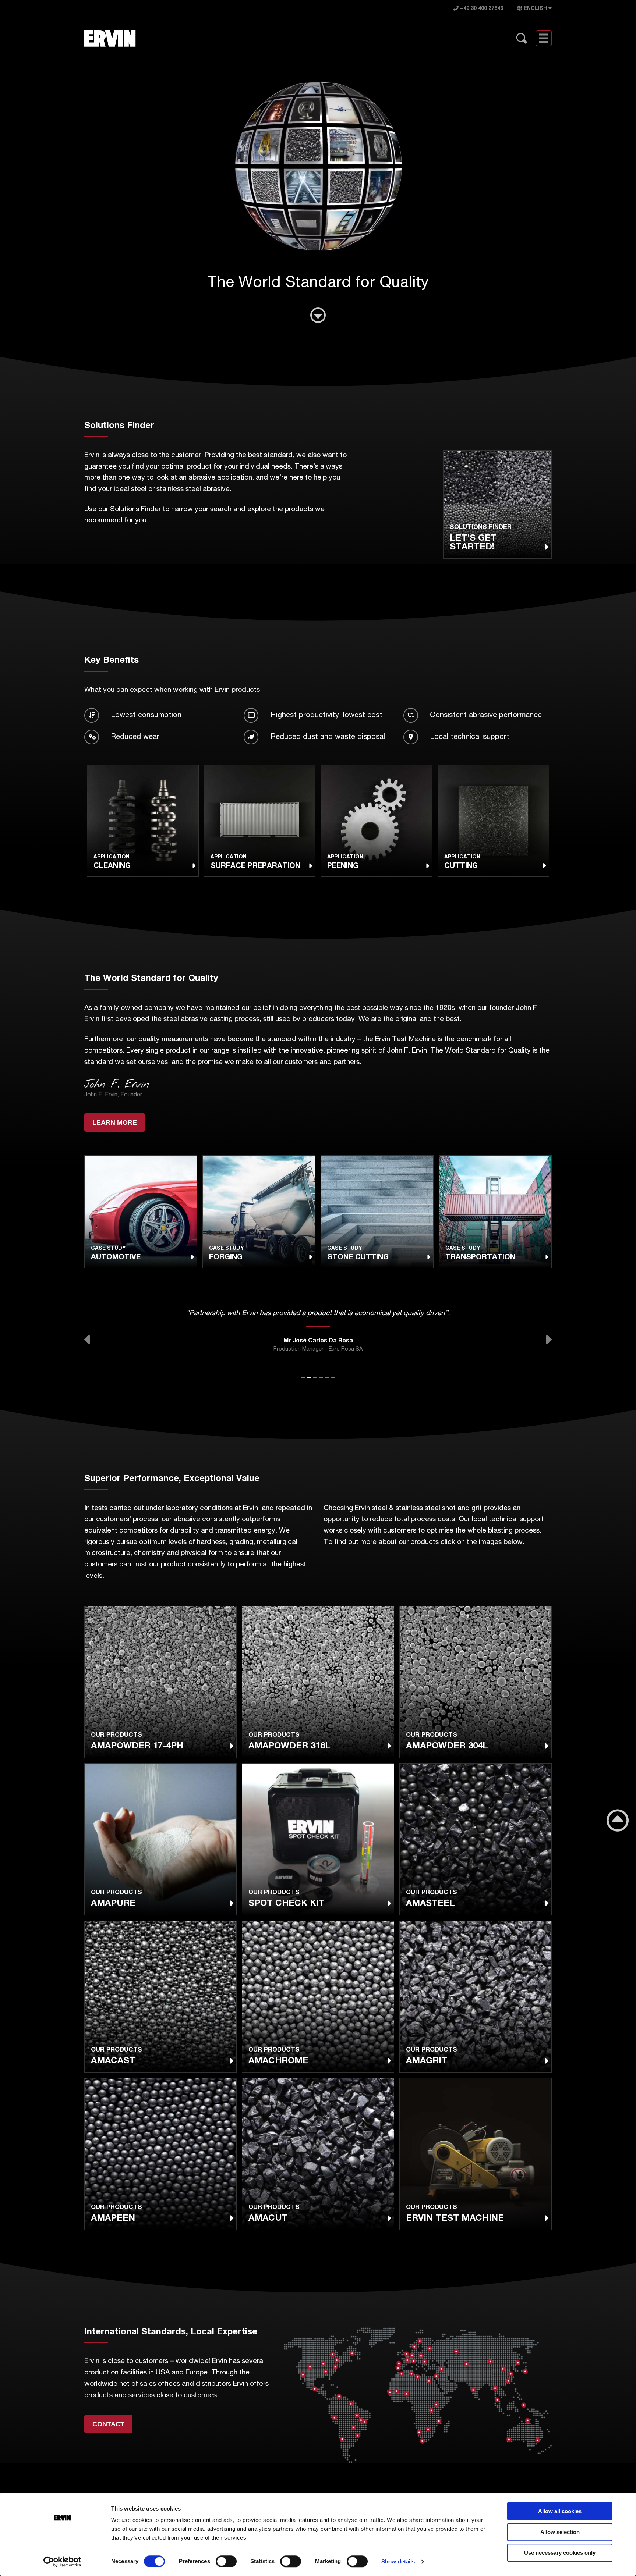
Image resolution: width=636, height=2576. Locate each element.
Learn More (115, 1122)
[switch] (226, 2561)
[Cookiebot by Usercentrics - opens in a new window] (62, 2562)
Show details (398, 2561)
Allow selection (560, 2532)
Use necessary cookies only (560, 2553)
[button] (88, 1339)
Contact (108, 2424)
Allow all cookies (560, 2511)
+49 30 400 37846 (481, 9)
